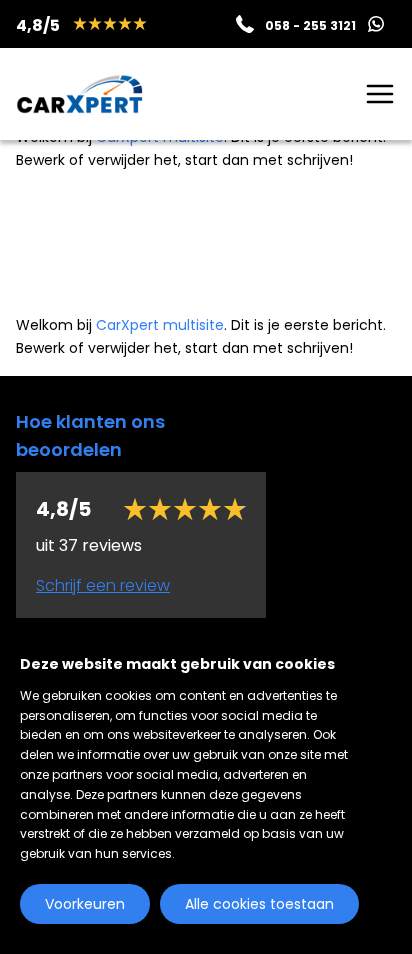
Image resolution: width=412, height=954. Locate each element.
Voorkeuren (85, 904)
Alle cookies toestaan (259, 904)
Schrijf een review (103, 585)
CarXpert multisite (160, 325)
